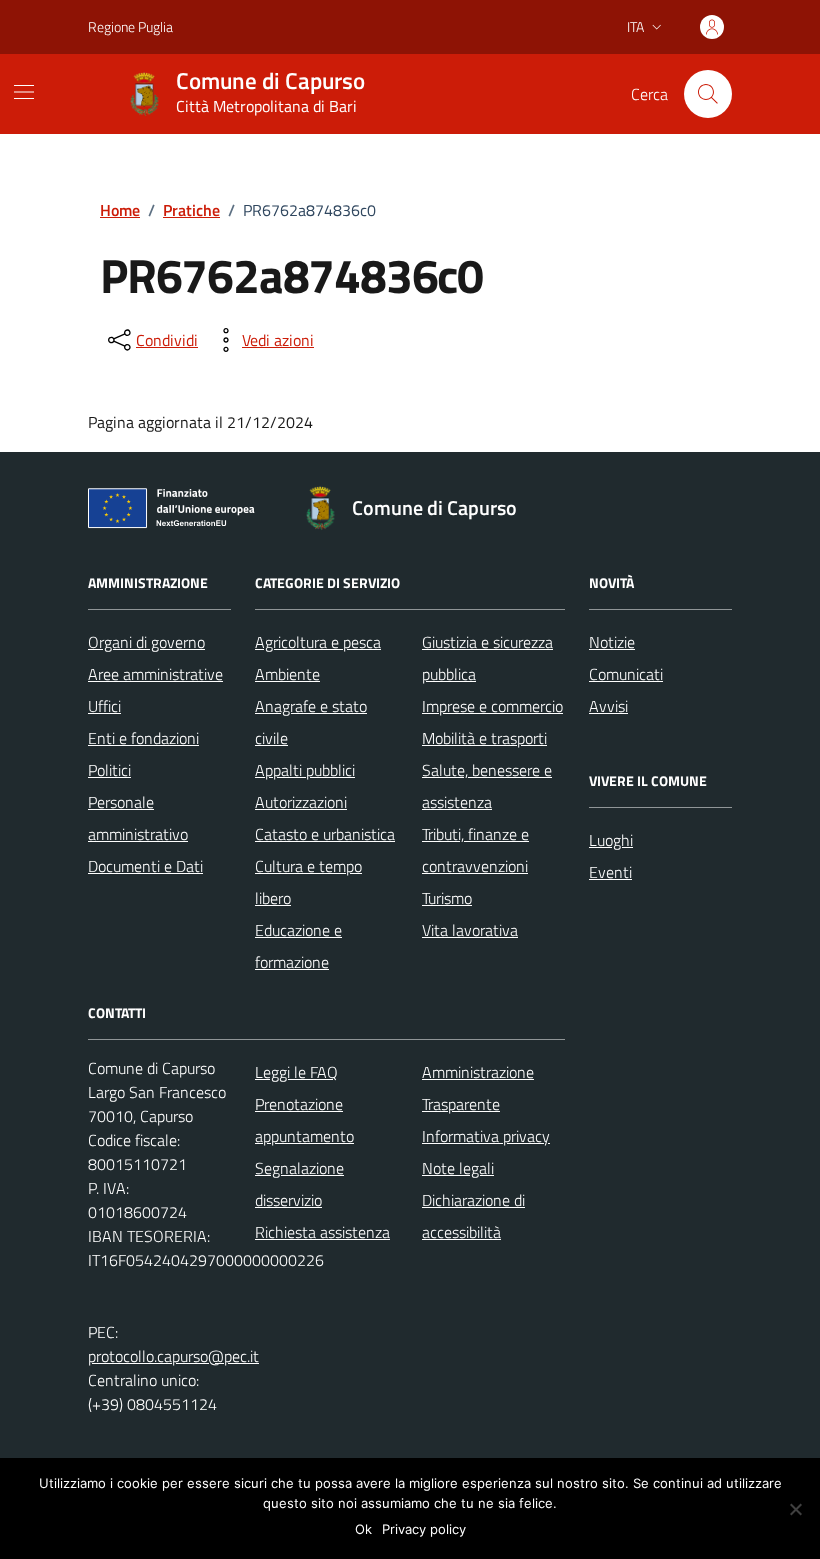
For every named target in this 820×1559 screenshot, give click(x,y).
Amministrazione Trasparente (478, 1088)
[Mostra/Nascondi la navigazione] (24, 92)
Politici (109, 770)
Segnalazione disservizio (299, 1184)
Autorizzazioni (301, 802)
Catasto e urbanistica (325, 834)
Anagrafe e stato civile (311, 722)
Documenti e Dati (145, 866)
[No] (795, 1509)
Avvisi (608, 706)
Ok (363, 1529)
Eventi (610, 872)
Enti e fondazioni (143, 738)
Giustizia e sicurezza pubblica (487, 658)
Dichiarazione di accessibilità (473, 1216)
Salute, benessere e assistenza (487, 786)
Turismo (447, 898)
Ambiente (287, 674)
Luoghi (611, 840)
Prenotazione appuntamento (304, 1120)
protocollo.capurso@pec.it (173, 1356)
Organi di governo (146, 642)
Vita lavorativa (470, 930)
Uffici (104, 706)
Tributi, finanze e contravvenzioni (475, 850)
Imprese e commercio (492, 706)
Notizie (612, 642)
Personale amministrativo (138, 818)
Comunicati (626, 674)
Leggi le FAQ (296, 1072)
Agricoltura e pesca (318, 642)
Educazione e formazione (298, 946)
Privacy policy (424, 1529)
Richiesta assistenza (322, 1232)
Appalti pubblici (305, 770)
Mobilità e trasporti (484, 738)
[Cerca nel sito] (708, 94)
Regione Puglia (130, 26)
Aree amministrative (155, 674)
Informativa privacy (486, 1136)
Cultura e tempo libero (308, 882)
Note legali (458, 1168)
